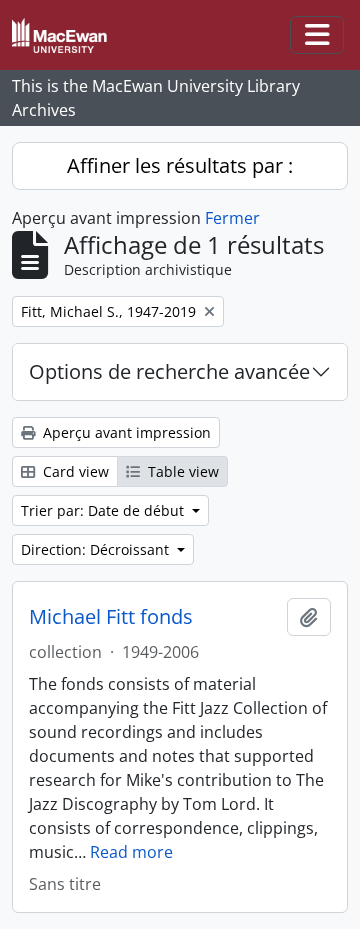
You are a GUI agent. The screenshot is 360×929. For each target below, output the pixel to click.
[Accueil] (67, 35)
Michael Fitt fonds (111, 617)
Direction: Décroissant (97, 549)
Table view (181, 471)
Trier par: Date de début (104, 510)
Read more (131, 852)
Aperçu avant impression (125, 432)
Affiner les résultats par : (180, 165)
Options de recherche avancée (169, 371)
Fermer (232, 218)
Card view (74, 471)
